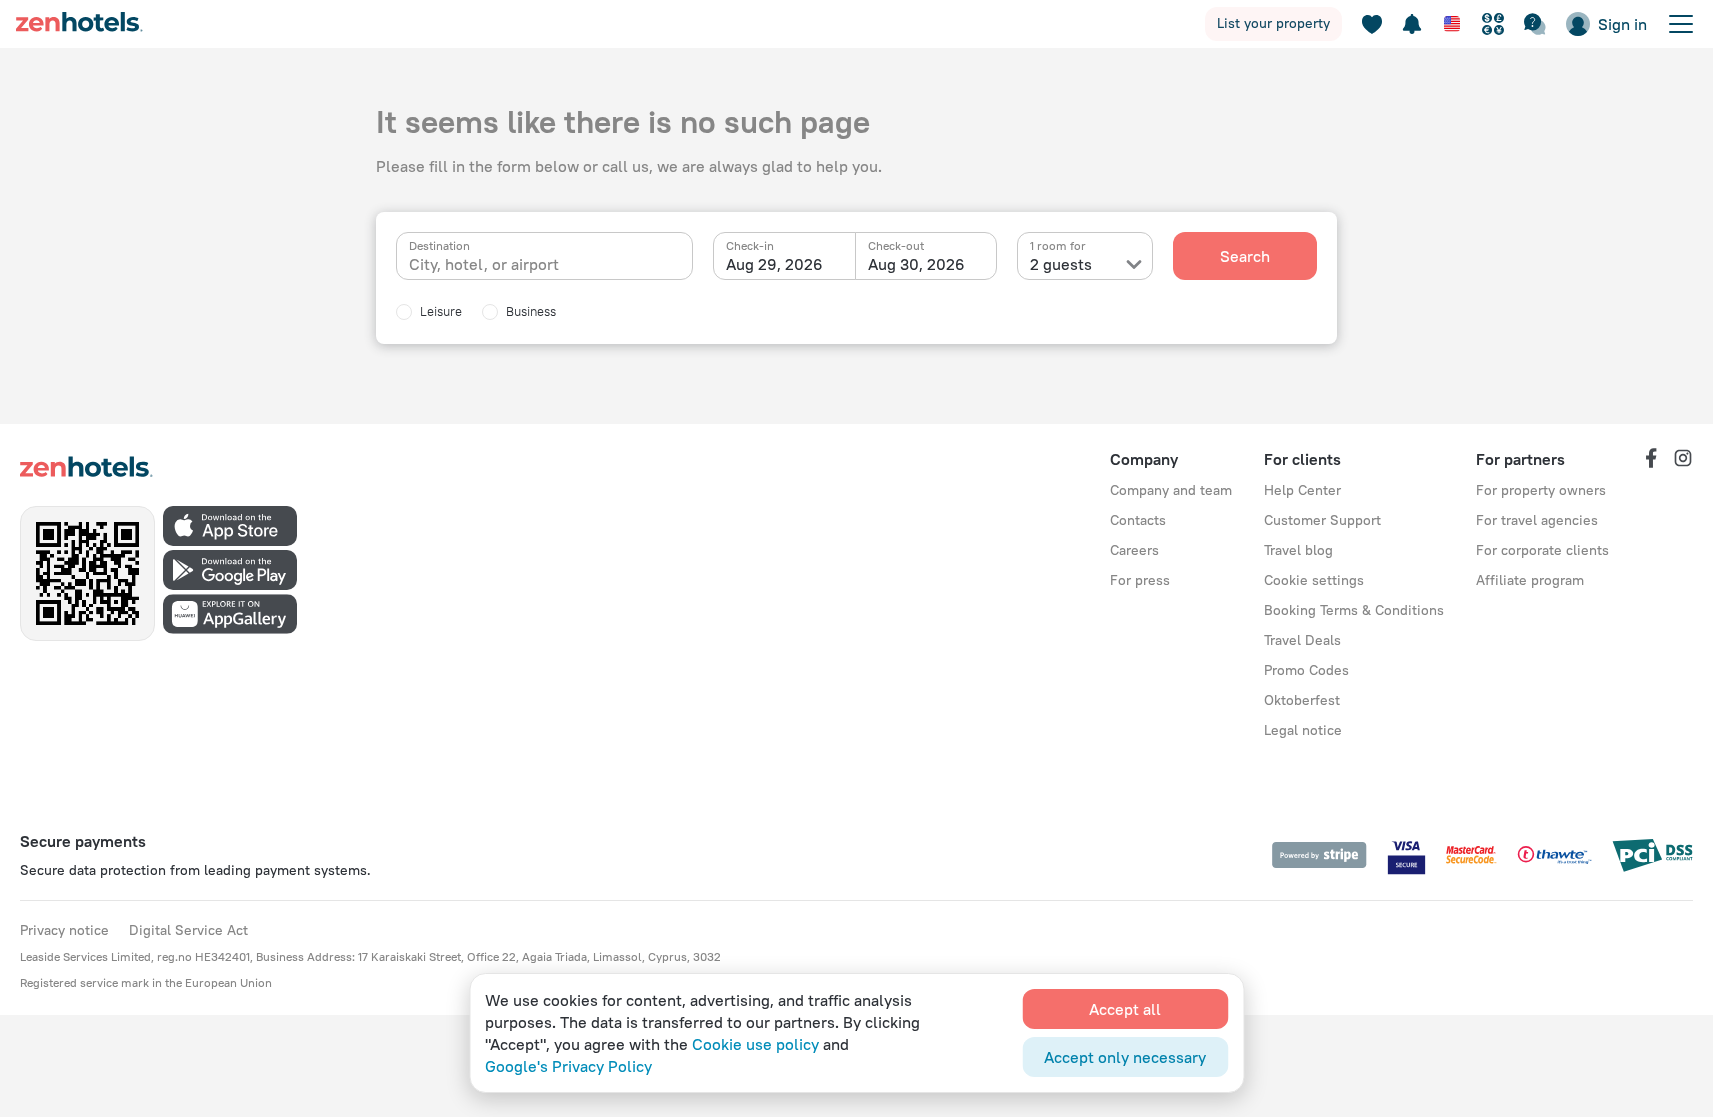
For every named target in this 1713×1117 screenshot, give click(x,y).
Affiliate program (1530, 580)
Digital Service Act (188, 930)
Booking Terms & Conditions (1354, 610)
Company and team (1171, 490)
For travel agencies (1537, 520)
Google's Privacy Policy (568, 1066)
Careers (1134, 550)
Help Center (1302, 490)
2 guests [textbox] (1061, 264)
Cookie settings (1314, 580)
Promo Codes (1306, 670)
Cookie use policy (755, 1044)
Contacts (1138, 520)
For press (1140, 580)
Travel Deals (1302, 640)
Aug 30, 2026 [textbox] (916, 264)
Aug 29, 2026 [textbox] (774, 264)
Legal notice (1303, 730)
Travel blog (1298, 550)
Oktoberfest (1302, 700)
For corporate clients (1542, 550)
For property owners (1541, 490)
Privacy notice (64, 930)
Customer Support (1322, 520)
